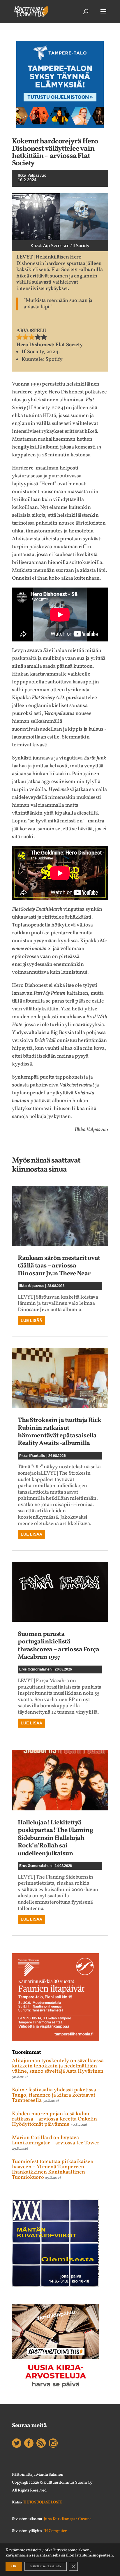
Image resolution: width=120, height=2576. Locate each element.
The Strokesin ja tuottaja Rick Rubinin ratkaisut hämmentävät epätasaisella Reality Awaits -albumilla (59, 1432)
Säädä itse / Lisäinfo (46, 2566)
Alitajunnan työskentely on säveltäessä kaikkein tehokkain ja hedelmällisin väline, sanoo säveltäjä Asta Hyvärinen (58, 2066)
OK (14, 2566)
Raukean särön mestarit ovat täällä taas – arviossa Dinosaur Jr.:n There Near (59, 1266)
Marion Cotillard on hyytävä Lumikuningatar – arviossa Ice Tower (56, 2140)
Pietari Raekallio (32, 1456)
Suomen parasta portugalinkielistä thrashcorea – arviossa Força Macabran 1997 (58, 1646)
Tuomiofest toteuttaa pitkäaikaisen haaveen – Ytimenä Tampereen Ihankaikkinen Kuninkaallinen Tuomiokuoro (53, 2170)
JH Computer (55, 2531)
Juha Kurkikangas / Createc (67, 2519)
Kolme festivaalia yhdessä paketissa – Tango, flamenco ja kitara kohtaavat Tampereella (56, 2095)
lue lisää (31, 1320)
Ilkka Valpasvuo (32, 175)
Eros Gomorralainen (35, 1669)
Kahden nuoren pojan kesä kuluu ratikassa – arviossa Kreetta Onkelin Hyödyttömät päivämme (54, 2119)
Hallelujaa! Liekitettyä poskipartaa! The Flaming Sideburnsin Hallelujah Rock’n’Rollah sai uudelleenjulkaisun (55, 1838)
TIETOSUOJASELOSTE (43, 2502)
